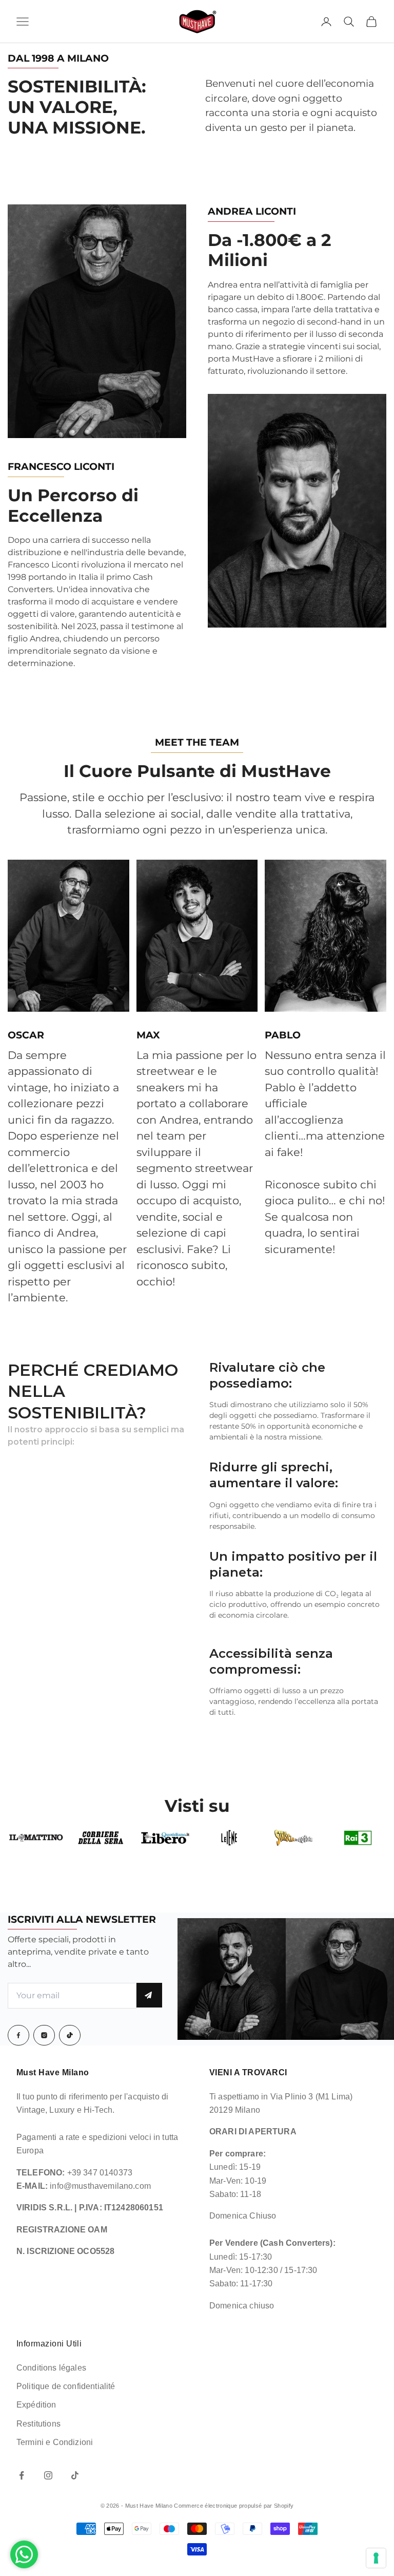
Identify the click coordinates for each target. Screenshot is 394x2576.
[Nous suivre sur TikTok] (75, 2475)
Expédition (36, 2405)
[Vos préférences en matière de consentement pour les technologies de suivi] (376, 2558)
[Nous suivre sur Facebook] (22, 2475)
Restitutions (38, 2424)
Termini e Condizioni (55, 2442)
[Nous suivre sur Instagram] (48, 2475)
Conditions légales (51, 2368)
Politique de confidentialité (66, 2386)
